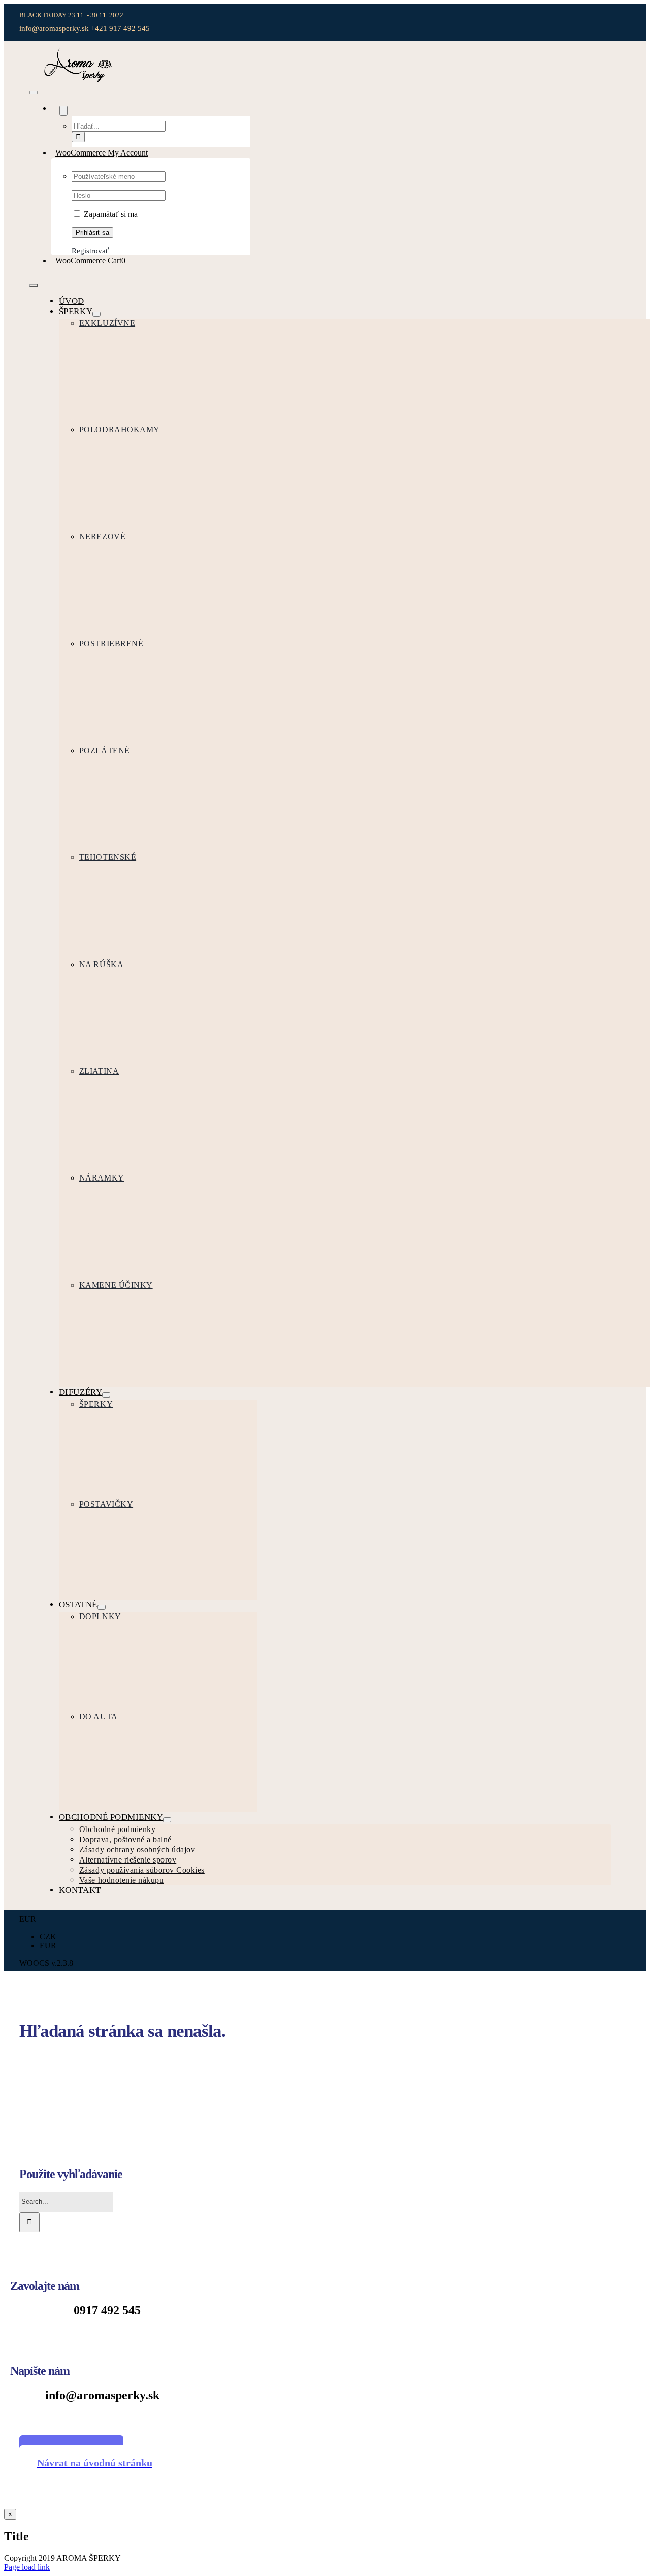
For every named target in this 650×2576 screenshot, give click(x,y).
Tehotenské (108, 857)
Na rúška (101, 964)
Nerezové (102, 536)
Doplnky (100, 1616)
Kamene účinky (116, 1285)
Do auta (99, 1716)
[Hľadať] (55, 108)
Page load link (27, 2567)
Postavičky (106, 1504)
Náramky (102, 1178)
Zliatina (99, 1071)
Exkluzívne (107, 323)
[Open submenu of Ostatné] (102, 1607)
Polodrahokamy (120, 430)
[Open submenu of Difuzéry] (106, 1395)
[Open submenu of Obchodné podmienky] (167, 1820)
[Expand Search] (63, 111)
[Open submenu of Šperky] (96, 314)
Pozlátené (105, 750)
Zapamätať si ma (110, 214)
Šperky (96, 1404)
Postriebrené (111, 644)
